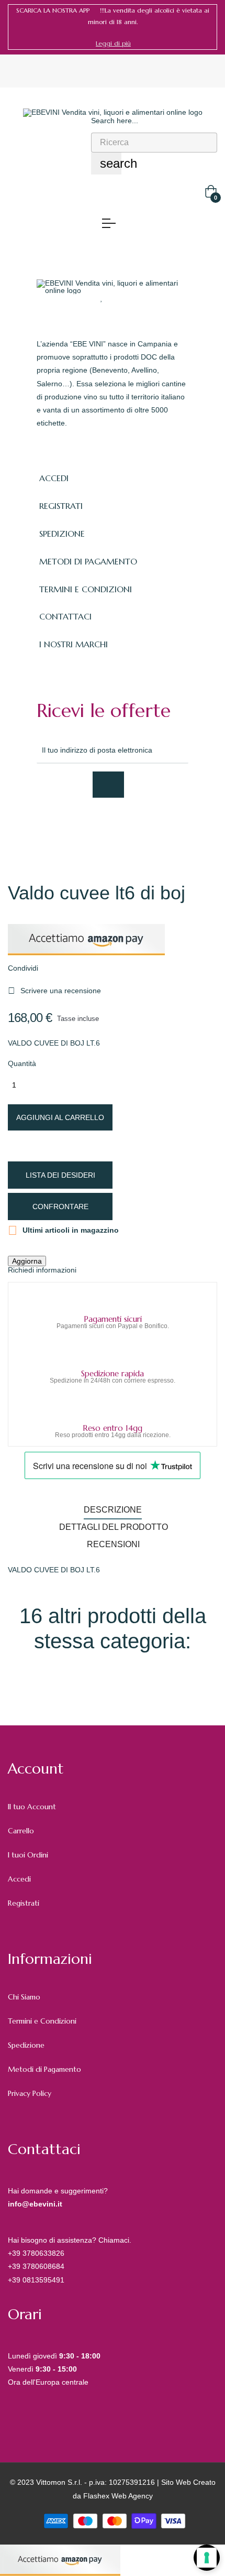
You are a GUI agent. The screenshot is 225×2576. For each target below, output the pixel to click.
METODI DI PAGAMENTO (88, 561)
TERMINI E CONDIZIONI (86, 589)
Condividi (60, 968)
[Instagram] (111, 826)
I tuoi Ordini (28, 1855)
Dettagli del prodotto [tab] (114, 1527)
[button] (113, 44)
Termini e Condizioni (42, 2021)
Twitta (76, 968)
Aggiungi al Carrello (60, 1117)
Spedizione (26, 2045)
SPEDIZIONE (62, 534)
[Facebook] (42, 826)
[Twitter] (65, 826)
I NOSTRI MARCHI (74, 644)
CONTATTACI (65, 616)
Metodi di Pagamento (44, 2069)
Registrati (24, 1903)
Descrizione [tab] (113, 1510)
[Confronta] (122, 298)
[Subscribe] (108, 785)
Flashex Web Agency (118, 2496)
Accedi (19, 1879)
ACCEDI (54, 478)
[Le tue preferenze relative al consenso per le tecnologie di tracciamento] (207, 2558)
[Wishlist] (102, 298)
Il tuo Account (32, 1807)
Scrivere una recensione (54, 991)
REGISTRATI (61, 506)
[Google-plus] (88, 826)
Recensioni (113, 1544)
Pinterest (93, 968)
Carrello (21, 1831)
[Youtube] (134, 826)
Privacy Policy (30, 2093)
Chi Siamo (24, 1997)
